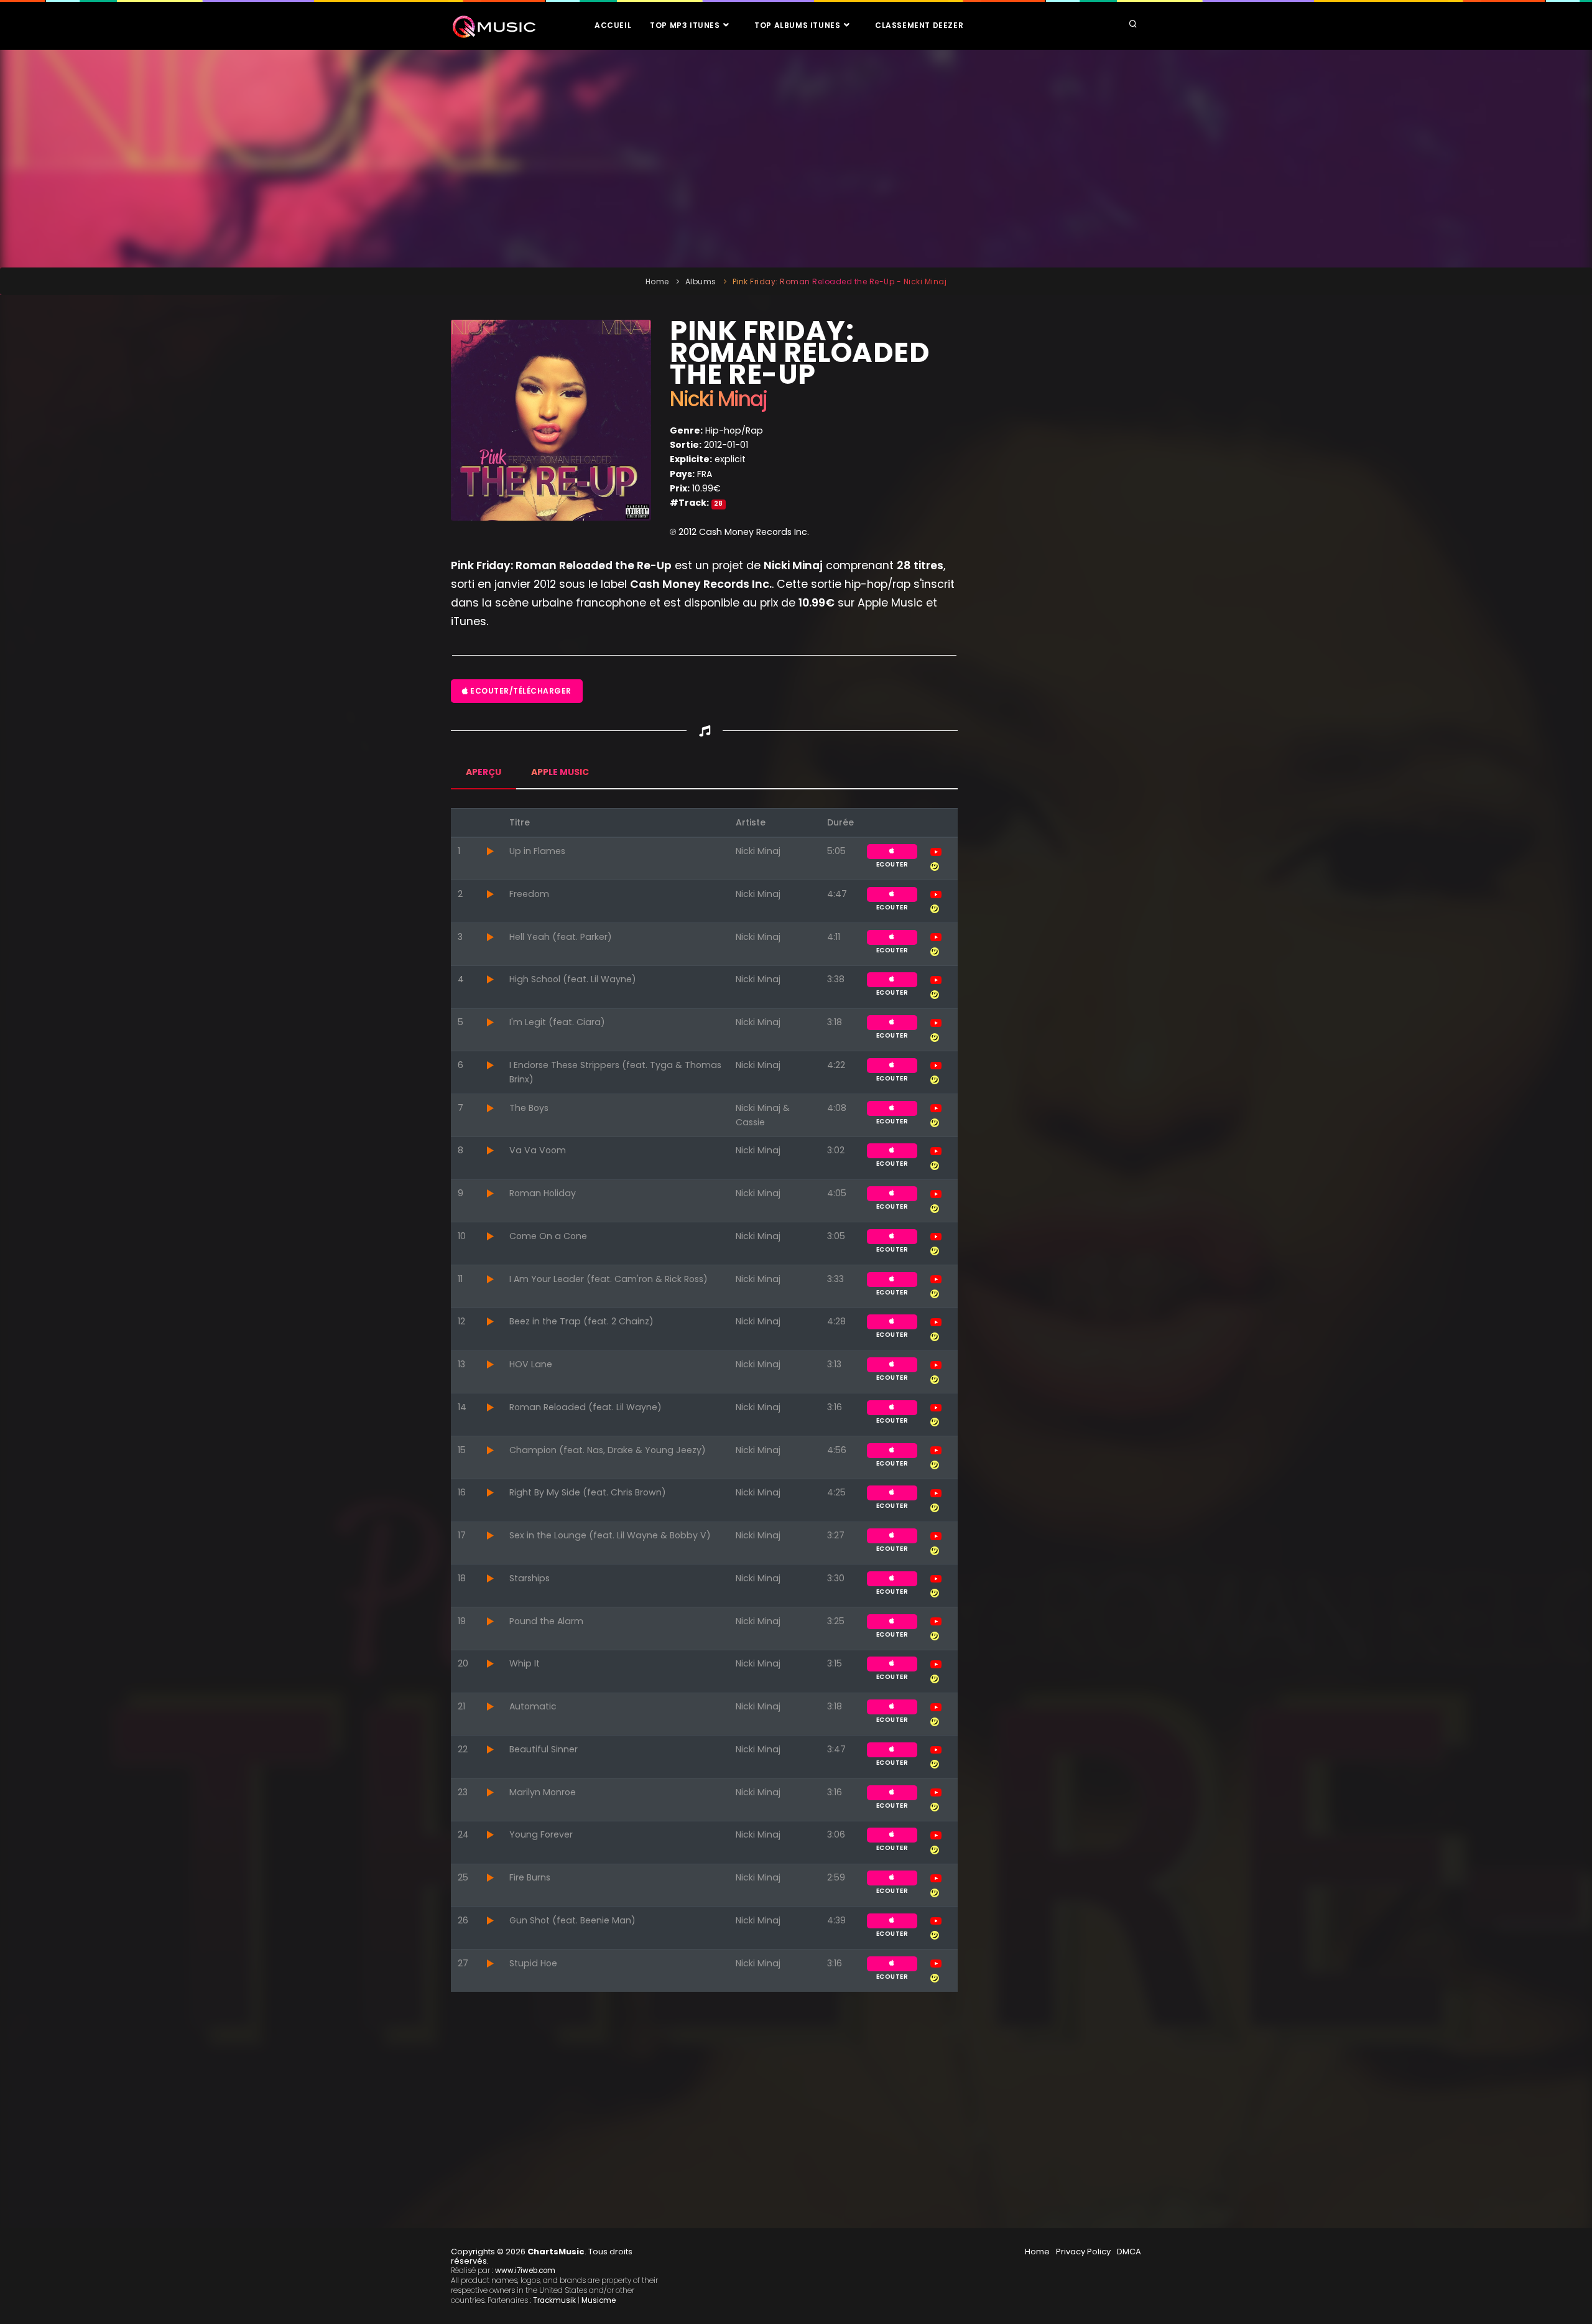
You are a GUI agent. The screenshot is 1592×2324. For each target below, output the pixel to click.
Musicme (599, 2300)
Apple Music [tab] (560, 772)
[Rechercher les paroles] (935, 865)
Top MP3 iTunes (686, 25)
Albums (701, 281)
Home (657, 281)
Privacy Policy (1083, 2252)
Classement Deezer (919, 25)
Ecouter (892, 852)
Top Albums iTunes (798, 25)
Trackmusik (554, 2300)
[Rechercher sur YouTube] (936, 851)
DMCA (1129, 2252)
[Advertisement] (796, 159)
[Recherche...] (1133, 25)
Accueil (613, 25)
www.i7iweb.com (525, 2271)
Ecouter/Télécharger (520, 691)
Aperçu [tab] (484, 772)
